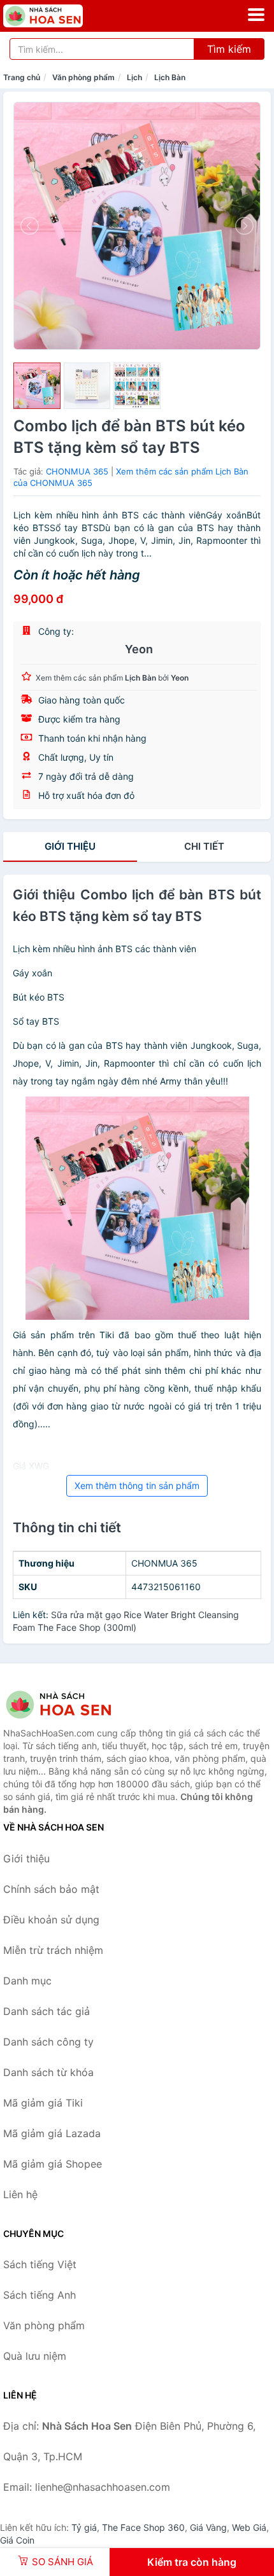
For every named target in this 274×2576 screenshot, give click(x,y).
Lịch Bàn (170, 77)
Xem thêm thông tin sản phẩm (137, 1485)
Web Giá (249, 2527)
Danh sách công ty (48, 2042)
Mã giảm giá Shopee (53, 2164)
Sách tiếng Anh (40, 2295)
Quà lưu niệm (35, 2356)
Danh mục (27, 1981)
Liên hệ (20, 2194)
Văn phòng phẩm (83, 77)
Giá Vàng (208, 2527)
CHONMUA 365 (77, 471)
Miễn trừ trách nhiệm (53, 1950)
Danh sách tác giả (47, 2011)
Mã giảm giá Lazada (52, 2133)
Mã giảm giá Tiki (43, 2103)
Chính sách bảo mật (51, 1889)
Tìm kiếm (229, 49)
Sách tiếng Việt (40, 2264)
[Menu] (256, 15)
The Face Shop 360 (143, 2527)
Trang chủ (22, 77)
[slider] (37, 386)
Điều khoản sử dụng (51, 1920)
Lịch (134, 77)
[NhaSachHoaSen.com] (59, 16)
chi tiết (204, 846)
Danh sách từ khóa (48, 2072)
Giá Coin (17, 2540)
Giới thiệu (70, 846)
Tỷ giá (84, 2527)
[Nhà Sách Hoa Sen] (67, 1705)
